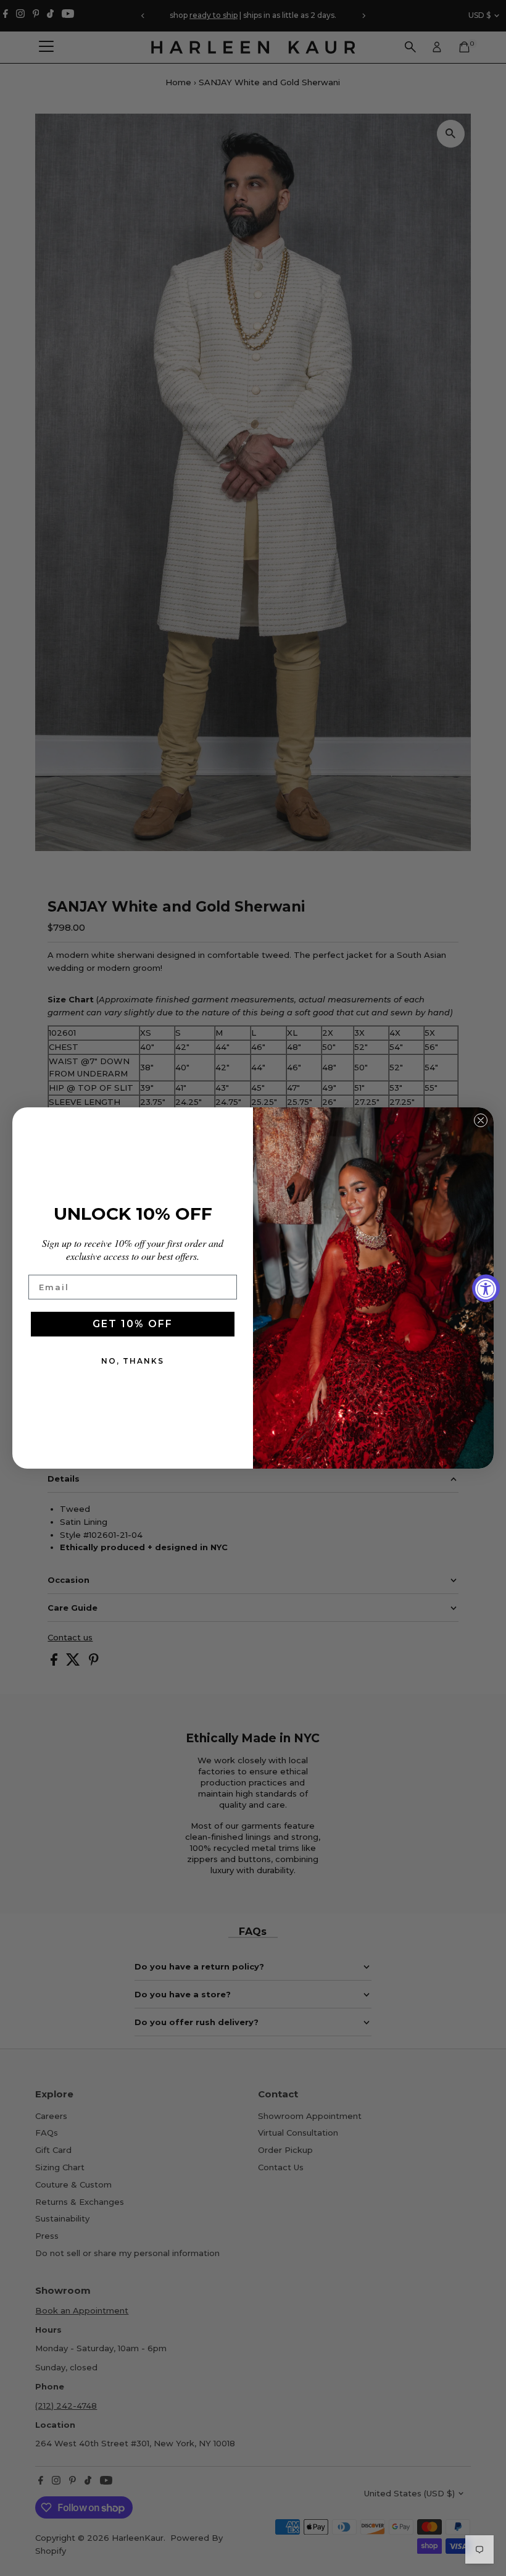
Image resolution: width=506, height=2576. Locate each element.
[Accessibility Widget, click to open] (486, 1288)
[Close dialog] (481, 1120)
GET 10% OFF (133, 1324)
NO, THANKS (133, 1361)
